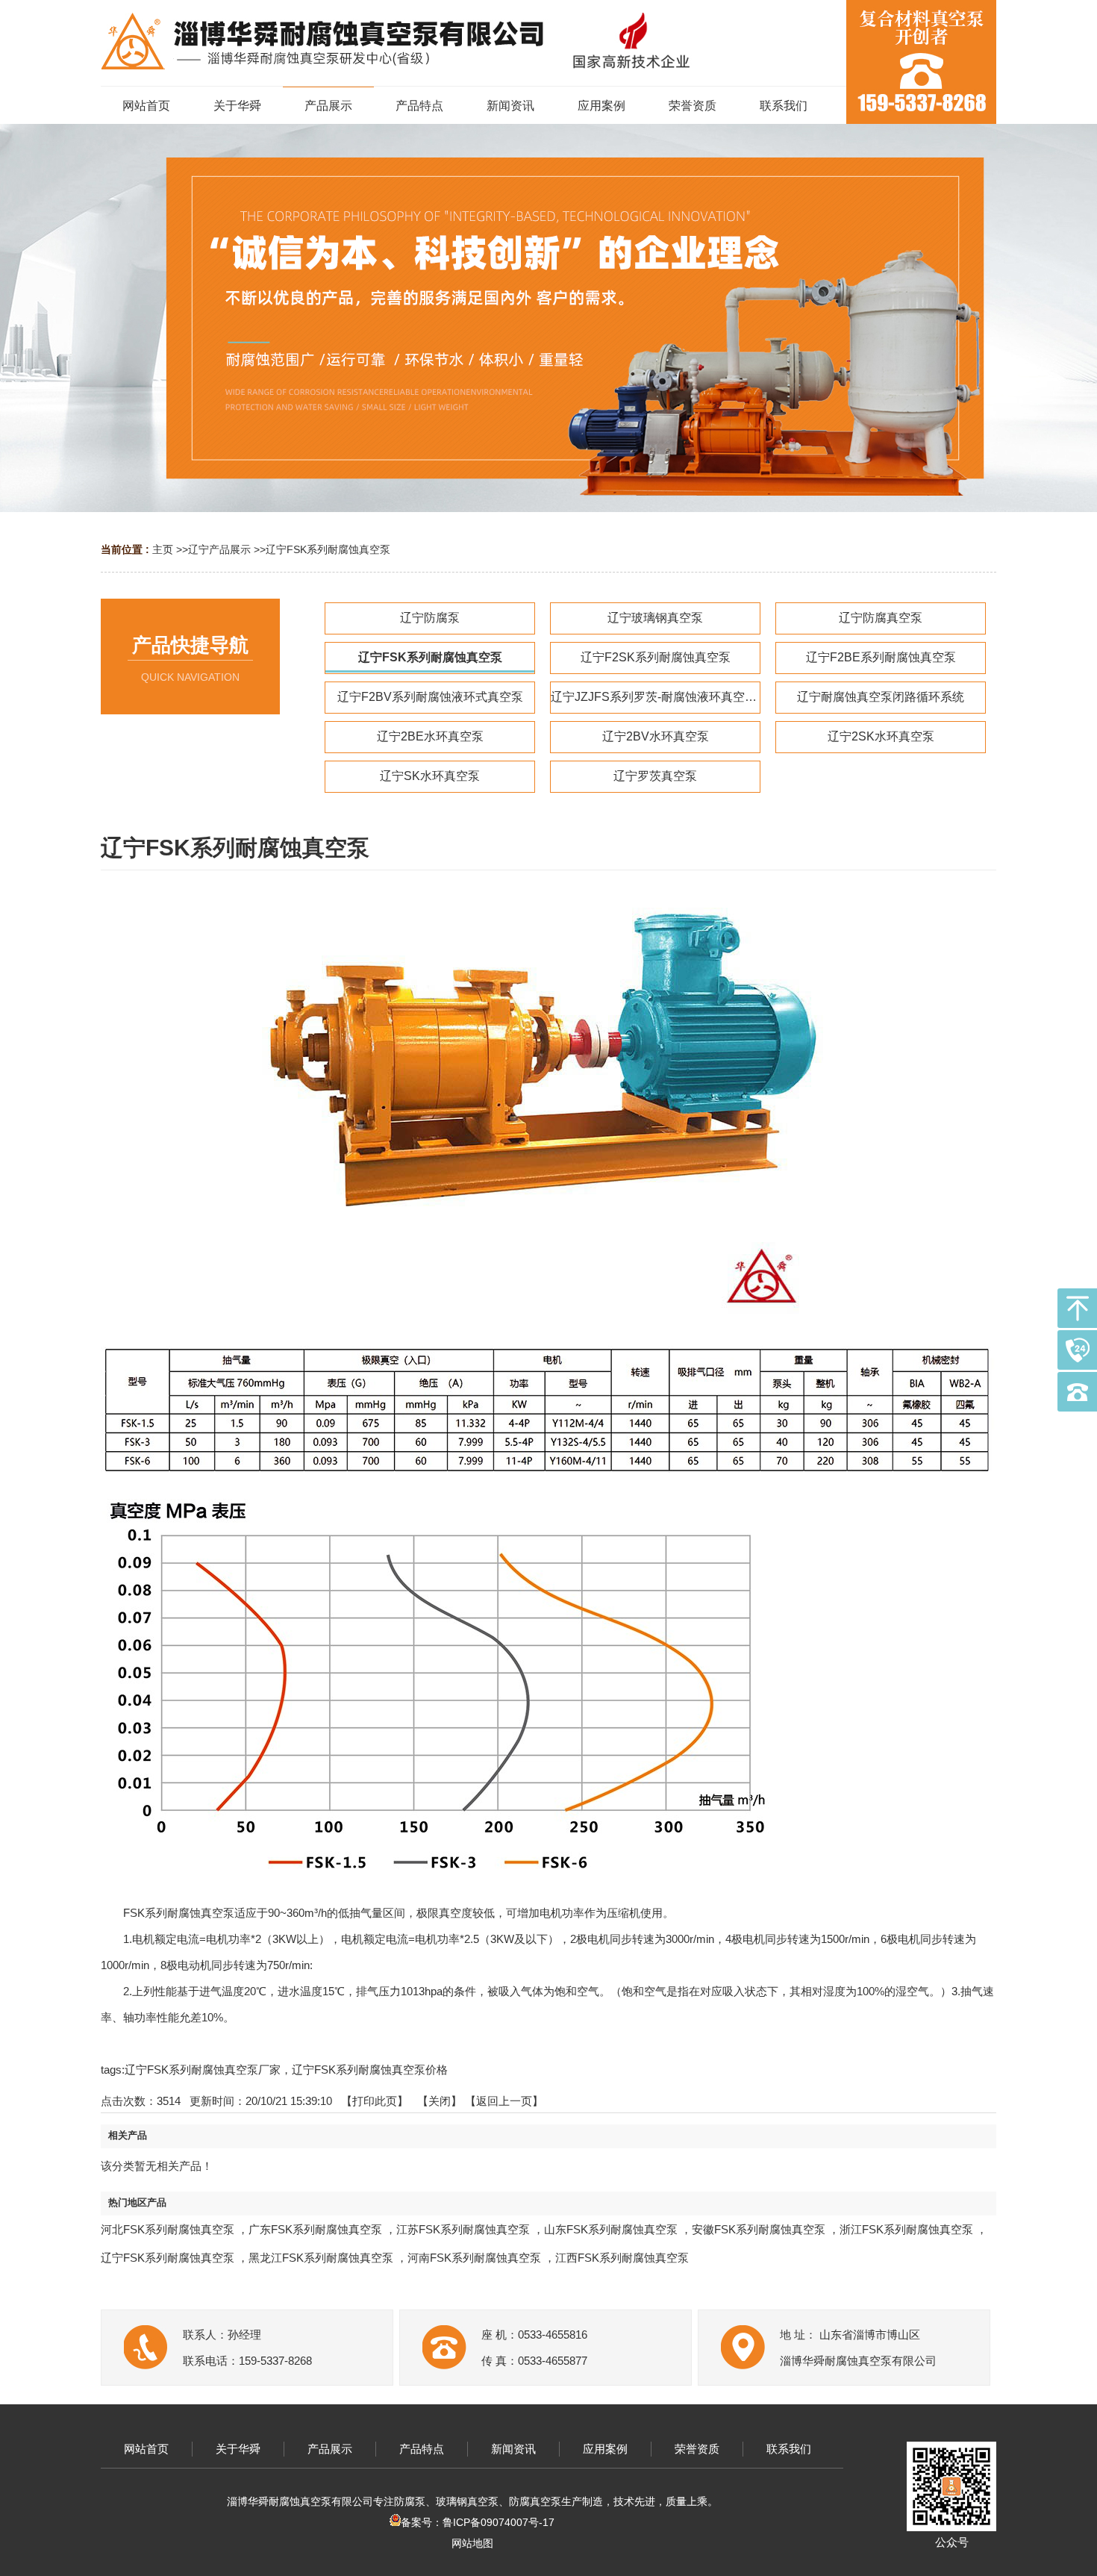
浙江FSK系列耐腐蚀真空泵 (906, 2229)
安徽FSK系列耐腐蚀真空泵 (759, 2229)
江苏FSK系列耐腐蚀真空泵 (463, 2229)
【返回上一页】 (504, 2101)
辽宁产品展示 (219, 549)
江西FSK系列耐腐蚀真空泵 (622, 2258)
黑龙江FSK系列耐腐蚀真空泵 (321, 2258)
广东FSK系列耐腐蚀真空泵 (315, 2229)
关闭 (440, 2101)
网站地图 (472, 2543)
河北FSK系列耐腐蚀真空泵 (168, 2229)
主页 (163, 549)
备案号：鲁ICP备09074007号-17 (478, 2522)
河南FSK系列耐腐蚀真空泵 (474, 2258)
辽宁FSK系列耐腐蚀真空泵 (328, 549)
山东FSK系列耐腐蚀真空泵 (611, 2229)
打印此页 (375, 2101)
